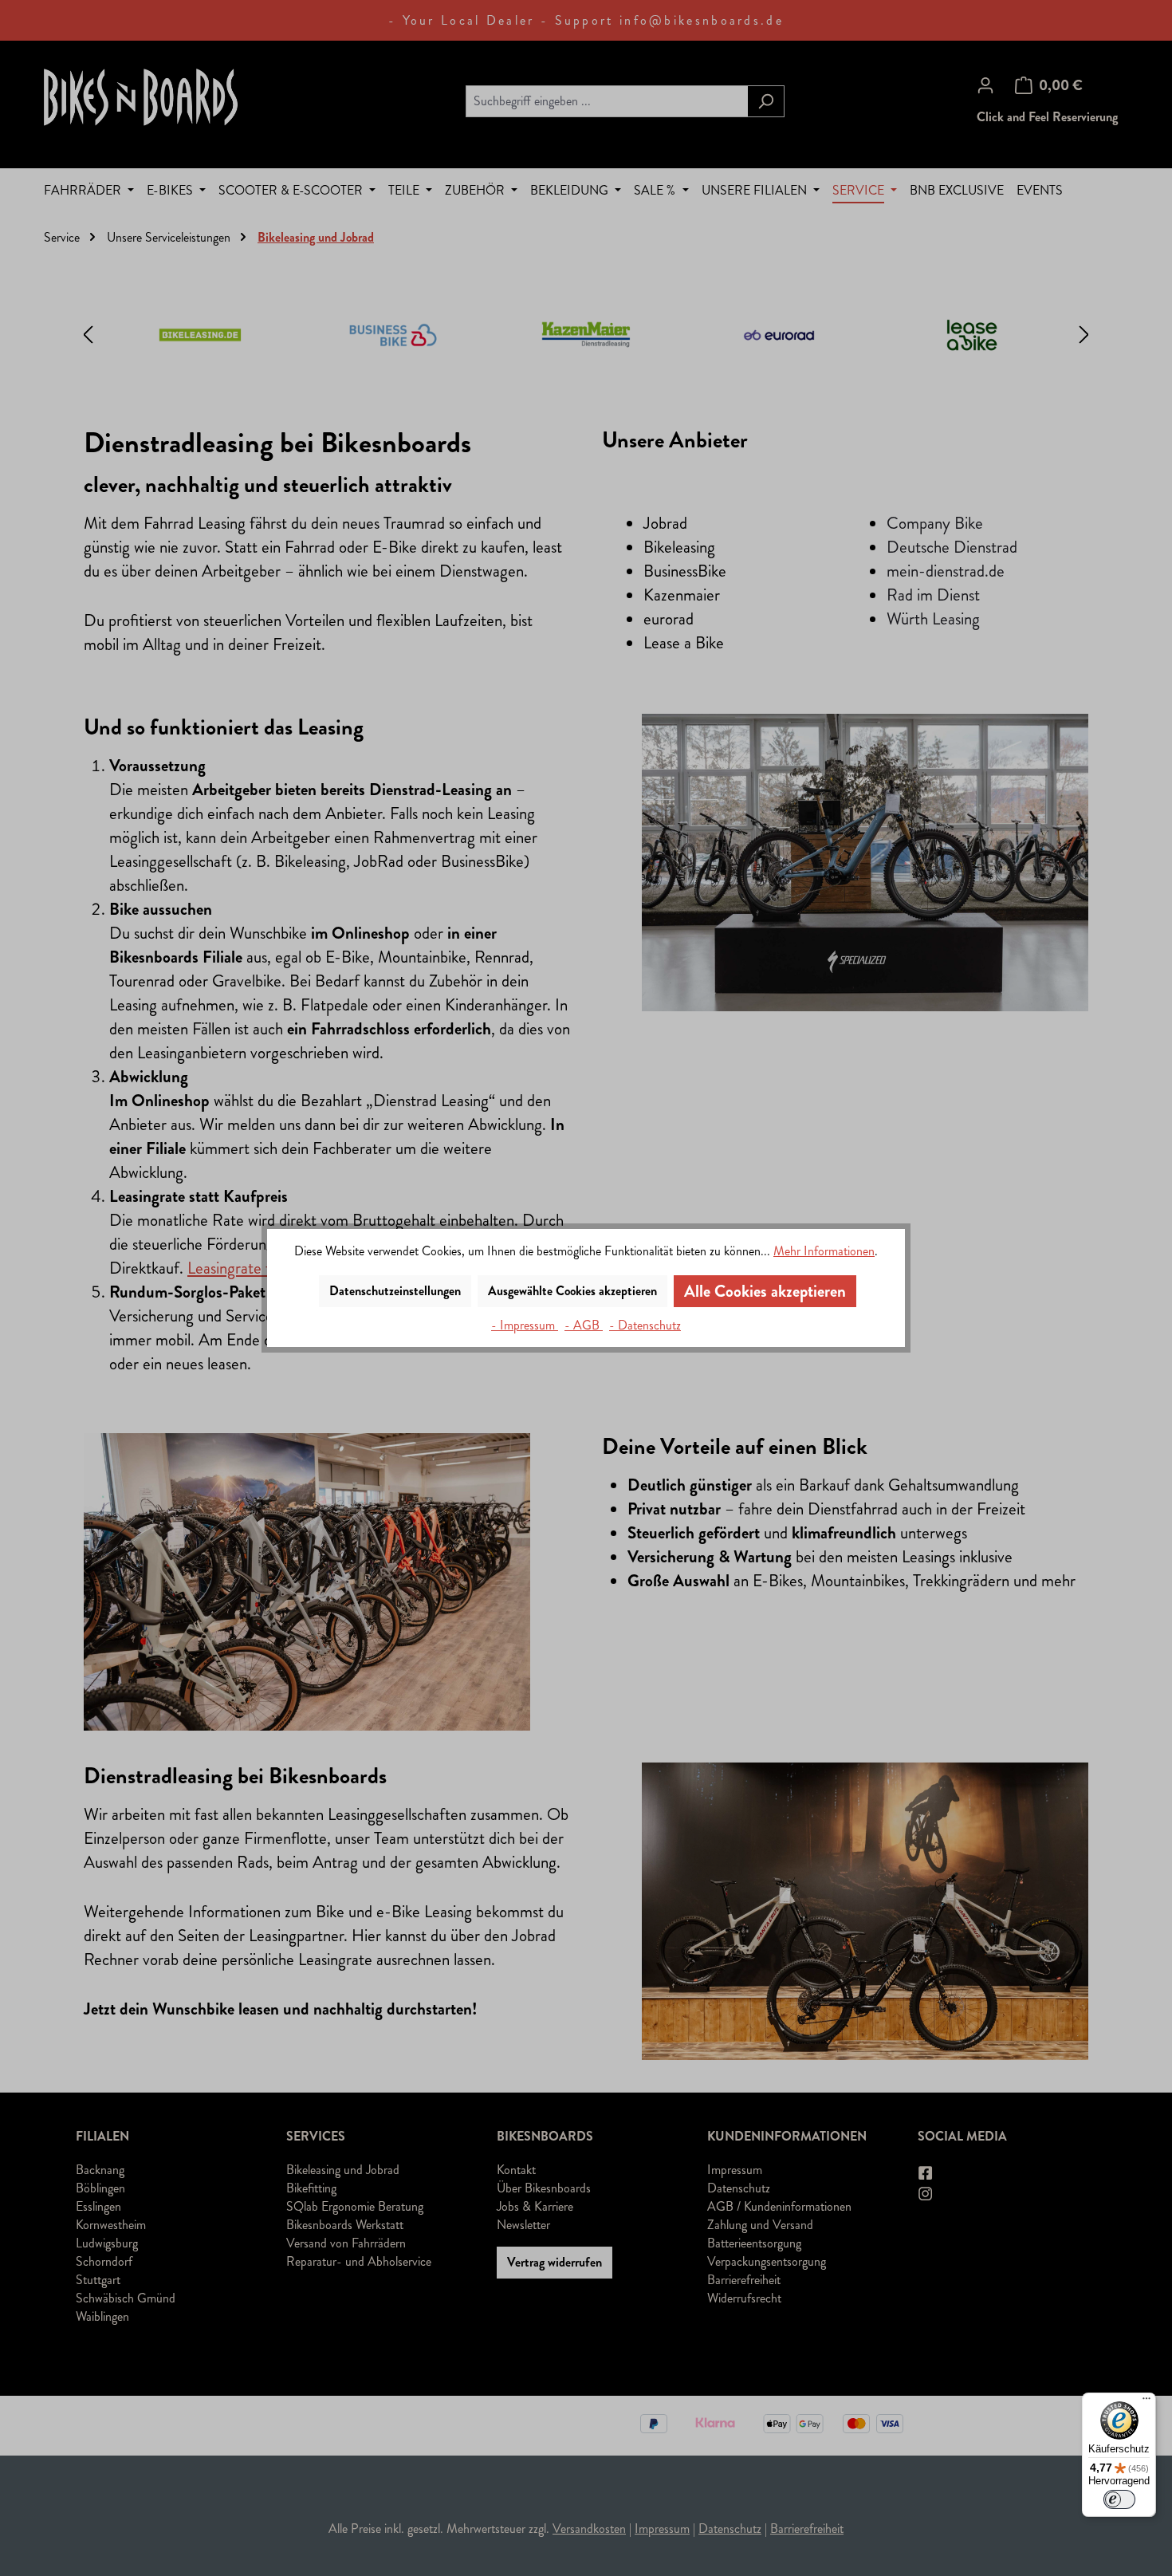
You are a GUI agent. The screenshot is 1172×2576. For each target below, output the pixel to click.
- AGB (584, 1325)
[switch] (1119, 2499)
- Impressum (525, 1325)
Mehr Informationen (824, 1251)
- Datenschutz (645, 1325)
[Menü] (1146, 2402)
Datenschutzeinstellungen (395, 1291)
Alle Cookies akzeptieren (765, 1291)
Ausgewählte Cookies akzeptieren (572, 1291)
